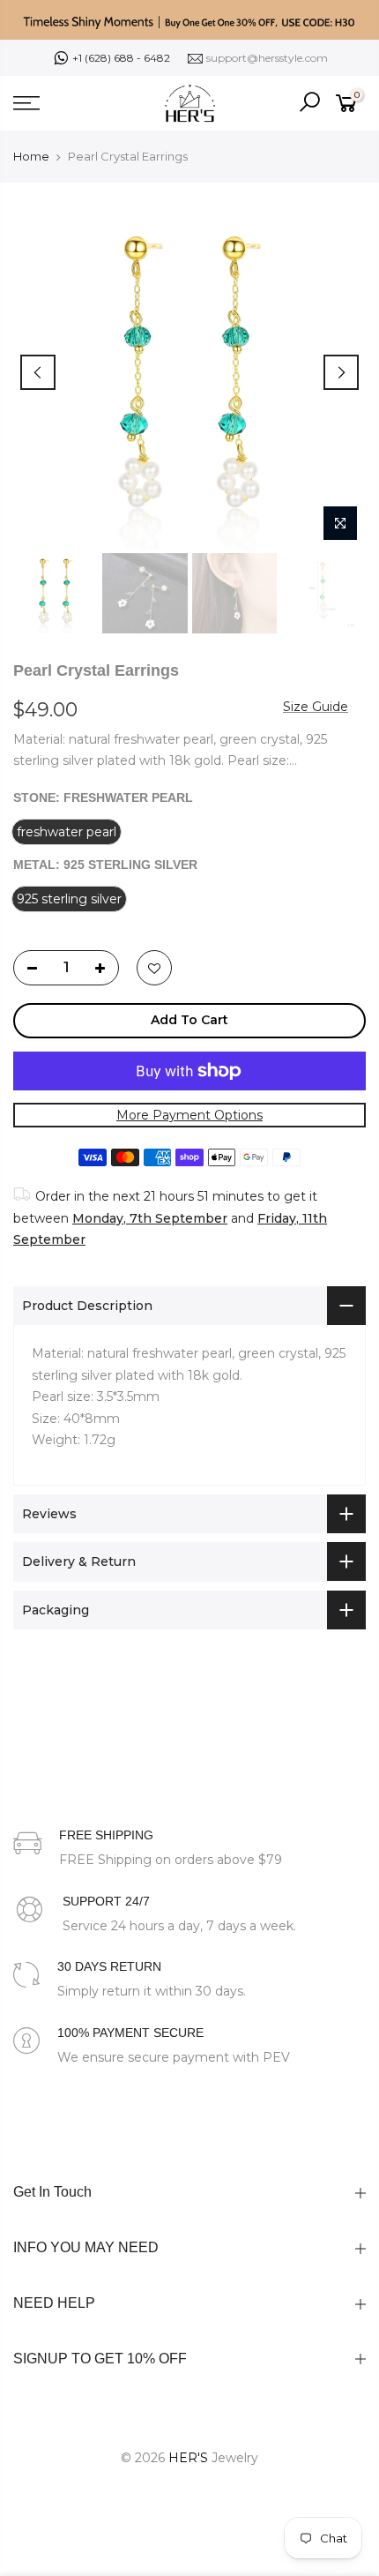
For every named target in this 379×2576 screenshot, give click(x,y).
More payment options (189, 1114)
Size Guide (316, 706)
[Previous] (38, 372)
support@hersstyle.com (267, 58)
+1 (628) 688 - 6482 (121, 58)
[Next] (341, 372)
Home (31, 156)
